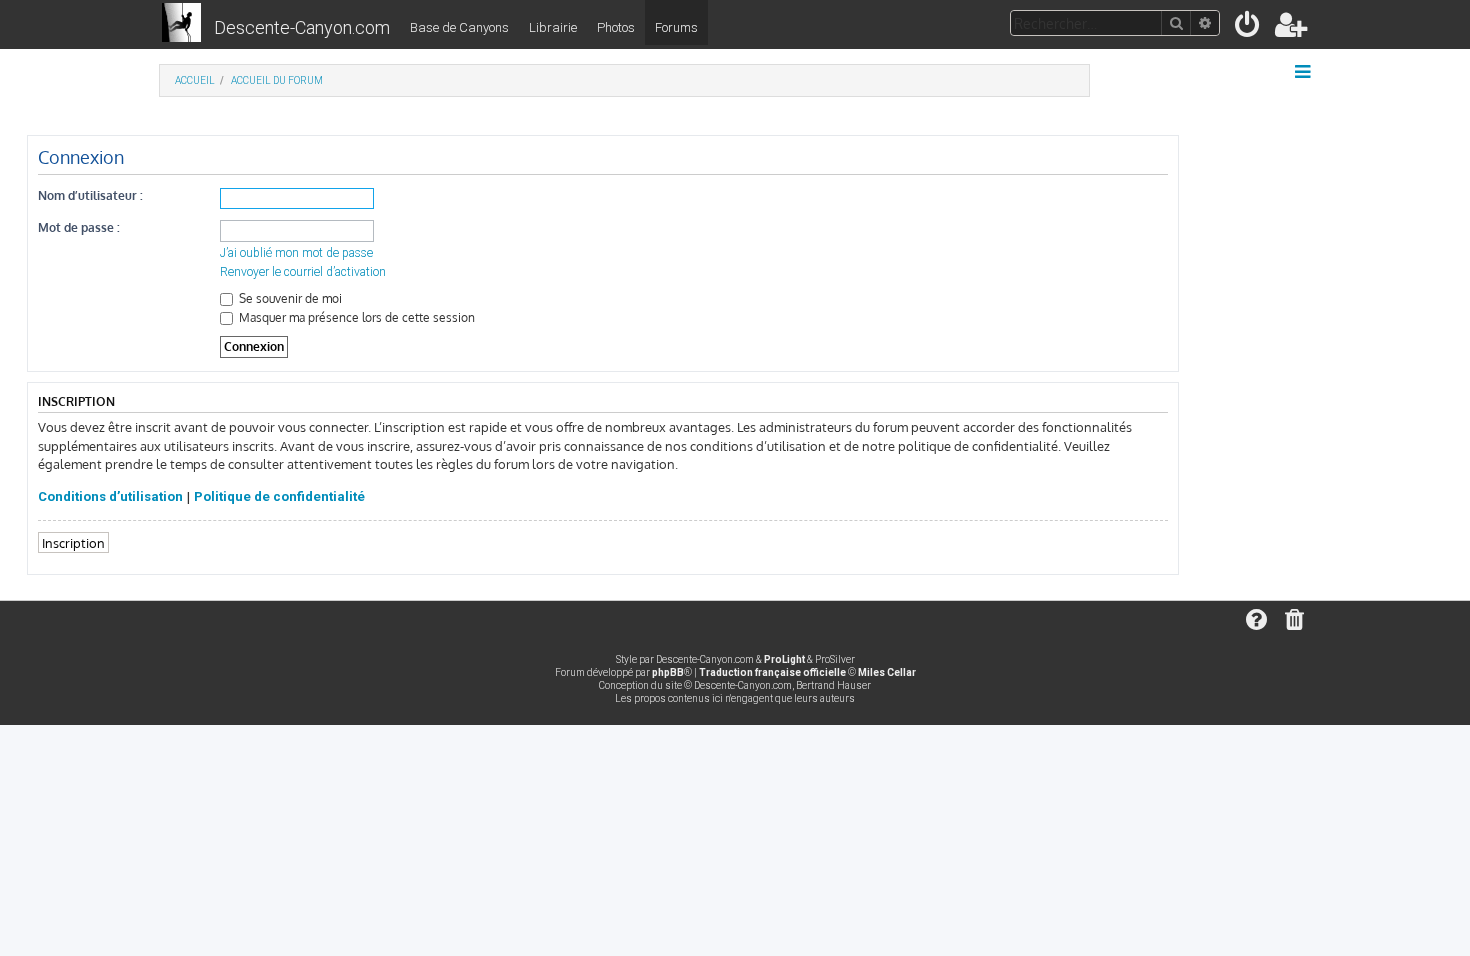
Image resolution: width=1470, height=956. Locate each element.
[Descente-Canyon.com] (181, 24)
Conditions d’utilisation (110, 496)
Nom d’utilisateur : (90, 195)
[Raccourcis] (1304, 72)
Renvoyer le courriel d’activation (303, 272)
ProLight (784, 659)
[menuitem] (1248, 28)
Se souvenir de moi (289, 298)
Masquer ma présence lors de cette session (355, 317)
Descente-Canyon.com (302, 27)
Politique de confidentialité (279, 496)
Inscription (73, 542)
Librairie (553, 27)
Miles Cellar (887, 672)
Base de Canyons (459, 27)
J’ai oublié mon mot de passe (296, 253)
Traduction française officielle (772, 672)
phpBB (668, 672)
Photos (616, 27)
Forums (676, 27)
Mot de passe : (79, 227)
